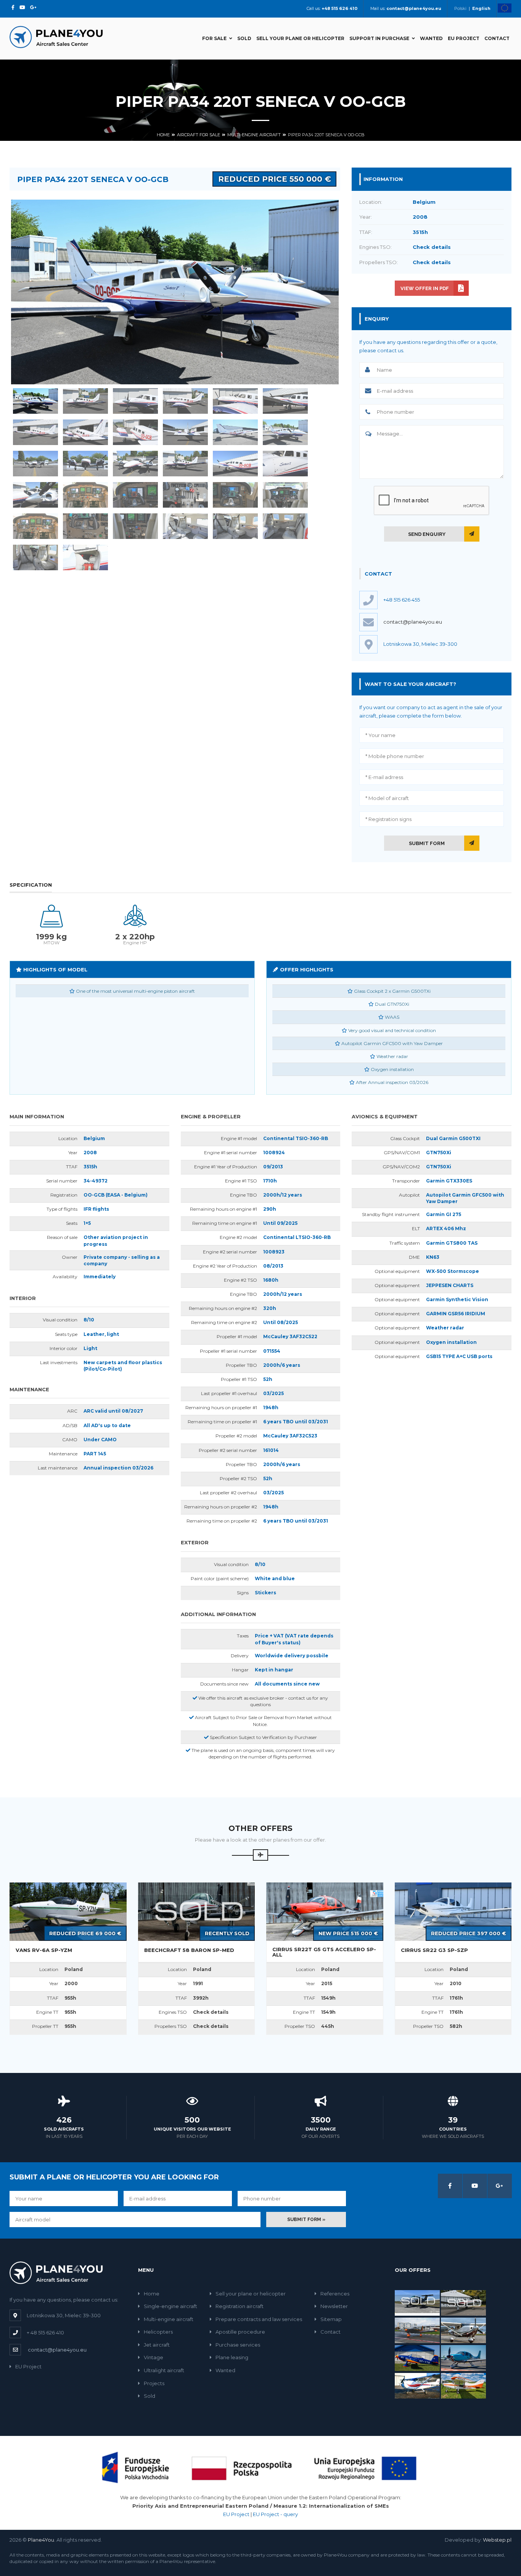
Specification (31, 885)
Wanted (431, 38)
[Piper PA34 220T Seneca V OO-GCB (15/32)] (135, 464)
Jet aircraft (157, 2345)
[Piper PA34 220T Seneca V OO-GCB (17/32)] (235, 464)
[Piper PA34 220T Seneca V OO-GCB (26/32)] (85, 526)
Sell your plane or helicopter (300, 38)
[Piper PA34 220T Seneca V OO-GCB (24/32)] (285, 495)
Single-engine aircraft (170, 2306)
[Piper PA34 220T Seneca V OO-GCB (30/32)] (285, 526)
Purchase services (238, 2345)
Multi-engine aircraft (254, 135)
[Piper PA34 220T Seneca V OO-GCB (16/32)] (185, 464)
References (335, 2294)
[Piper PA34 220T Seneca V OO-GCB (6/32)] (285, 401)
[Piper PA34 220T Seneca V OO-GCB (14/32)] (85, 464)
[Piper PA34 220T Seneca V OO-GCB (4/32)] (185, 401)
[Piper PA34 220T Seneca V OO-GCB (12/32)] (285, 432)
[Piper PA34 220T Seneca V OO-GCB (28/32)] (185, 526)
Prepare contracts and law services (259, 2319)
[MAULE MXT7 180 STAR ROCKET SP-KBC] (463, 2385)
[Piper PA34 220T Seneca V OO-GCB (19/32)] (35, 495)
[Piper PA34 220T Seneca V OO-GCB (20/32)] (85, 495)
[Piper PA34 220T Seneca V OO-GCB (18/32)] (285, 464)
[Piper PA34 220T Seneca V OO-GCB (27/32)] (135, 526)
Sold (244, 38)
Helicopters (158, 2332)
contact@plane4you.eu (413, 622)
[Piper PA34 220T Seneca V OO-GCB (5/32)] (235, 401)
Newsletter (334, 2306)
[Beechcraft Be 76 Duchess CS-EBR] (417, 2302)
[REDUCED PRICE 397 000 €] (453, 1911)
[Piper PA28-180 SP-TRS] (417, 2330)
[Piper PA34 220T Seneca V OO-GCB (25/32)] (35, 526)
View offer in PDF (425, 288)
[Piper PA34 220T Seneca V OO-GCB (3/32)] (135, 401)
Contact (497, 38)
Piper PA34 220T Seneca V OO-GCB (326, 135)
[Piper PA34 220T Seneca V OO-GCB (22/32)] (185, 495)
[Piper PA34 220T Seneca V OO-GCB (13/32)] (35, 464)
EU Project (464, 38)
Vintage (154, 2357)
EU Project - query (275, 2514)
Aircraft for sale (199, 135)
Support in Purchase (379, 38)
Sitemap (331, 2319)
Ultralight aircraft (164, 2370)
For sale (214, 38)
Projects (154, 2383)
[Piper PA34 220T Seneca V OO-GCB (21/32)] (135, 495)
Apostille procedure (240, 2332)
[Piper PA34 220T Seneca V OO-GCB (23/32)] (235, 495)
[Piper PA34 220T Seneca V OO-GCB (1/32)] (35, 401)
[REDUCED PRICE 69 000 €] (68, 1911)
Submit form (427, 843)
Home (163, 135)
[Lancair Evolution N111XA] (463, 2302)
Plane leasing (232, 2357)
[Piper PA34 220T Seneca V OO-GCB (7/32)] (35, 432)
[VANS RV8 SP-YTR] (417, 2358)
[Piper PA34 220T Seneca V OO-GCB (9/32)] (135, 432)
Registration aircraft (240, 2306)
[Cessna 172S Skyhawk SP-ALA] (417, 2385)
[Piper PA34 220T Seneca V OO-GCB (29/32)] (235, 526)
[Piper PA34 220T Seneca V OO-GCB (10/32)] (185, 432)
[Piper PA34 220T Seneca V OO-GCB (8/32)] (85, 432)
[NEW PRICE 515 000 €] (325, 1911)
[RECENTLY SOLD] (197, 1911)
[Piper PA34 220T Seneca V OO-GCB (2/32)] (85, 401)
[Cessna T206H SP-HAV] (463, 2330)
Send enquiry (427, 534)
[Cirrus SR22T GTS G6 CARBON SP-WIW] (463, 2358)
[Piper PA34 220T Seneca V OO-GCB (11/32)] (235, 432)
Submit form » (306, 2220)
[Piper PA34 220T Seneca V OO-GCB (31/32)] (35, 557)
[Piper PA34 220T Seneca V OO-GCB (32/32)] (85, 557)
